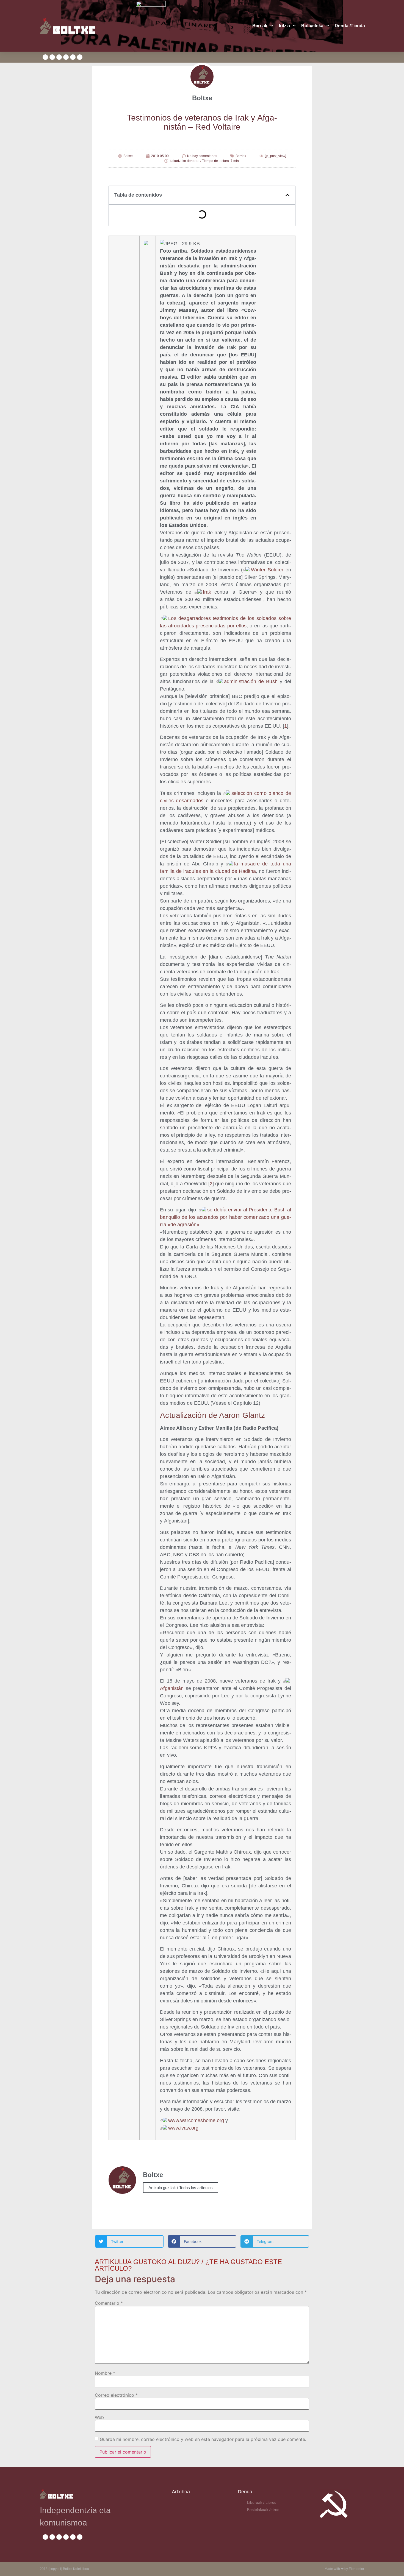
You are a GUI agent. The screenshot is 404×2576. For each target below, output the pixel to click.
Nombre (105, 2373)
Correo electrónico (116, 2395)
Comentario (109, 2303)
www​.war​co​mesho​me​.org (196, 2120)
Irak (207, 592)
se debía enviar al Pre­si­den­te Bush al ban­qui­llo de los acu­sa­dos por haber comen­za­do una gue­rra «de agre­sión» (225, 1217)
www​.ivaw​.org (183, 2128)
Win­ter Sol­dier (267, 570)
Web (99, 2417)
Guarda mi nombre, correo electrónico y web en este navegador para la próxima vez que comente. (203, 2439)
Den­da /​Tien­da (350, 26)
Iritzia (284, 26)
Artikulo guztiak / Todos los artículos (181, 2188)
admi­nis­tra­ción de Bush (251, 681)
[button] (287, 195)
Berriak (260, 26)
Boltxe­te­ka (312, 26)
